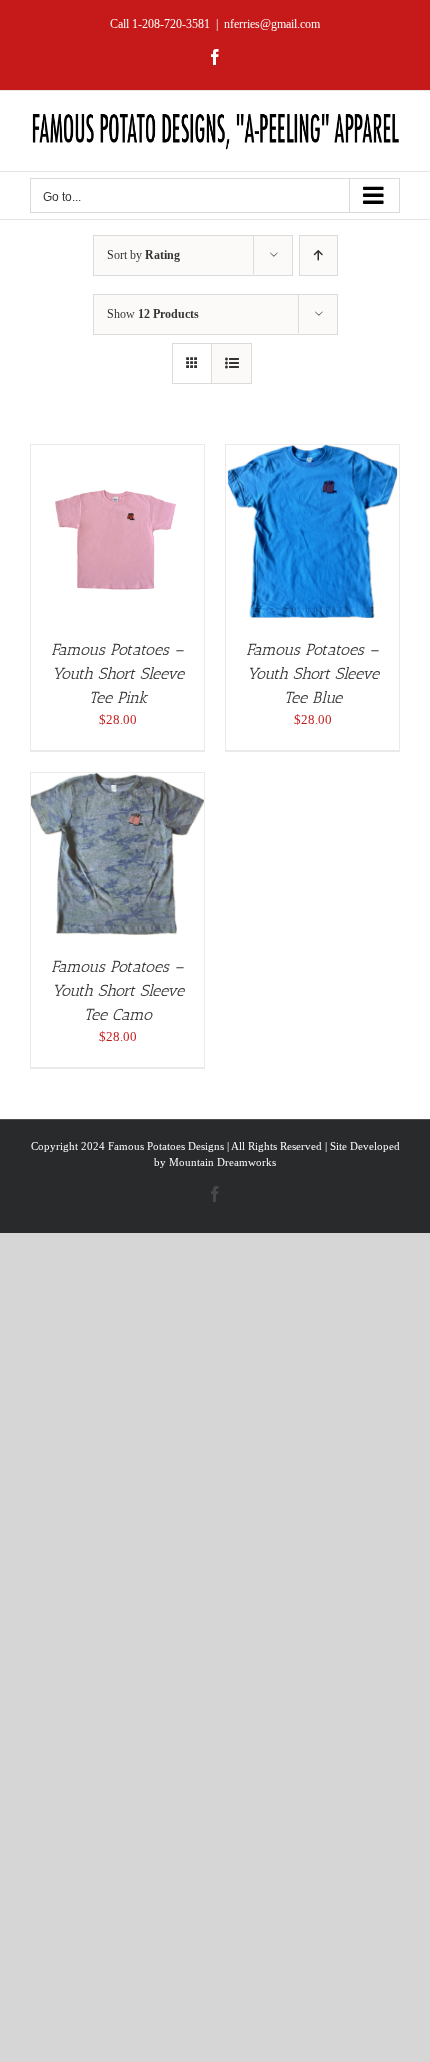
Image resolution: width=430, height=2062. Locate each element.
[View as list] (231, 363)
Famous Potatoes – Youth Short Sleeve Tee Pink (117, 673)
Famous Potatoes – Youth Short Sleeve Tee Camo (117, 990)
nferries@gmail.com (272, 24)
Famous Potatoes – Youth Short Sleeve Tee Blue (312, 673)
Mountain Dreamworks (222, 1162)
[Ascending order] (318, 255)
